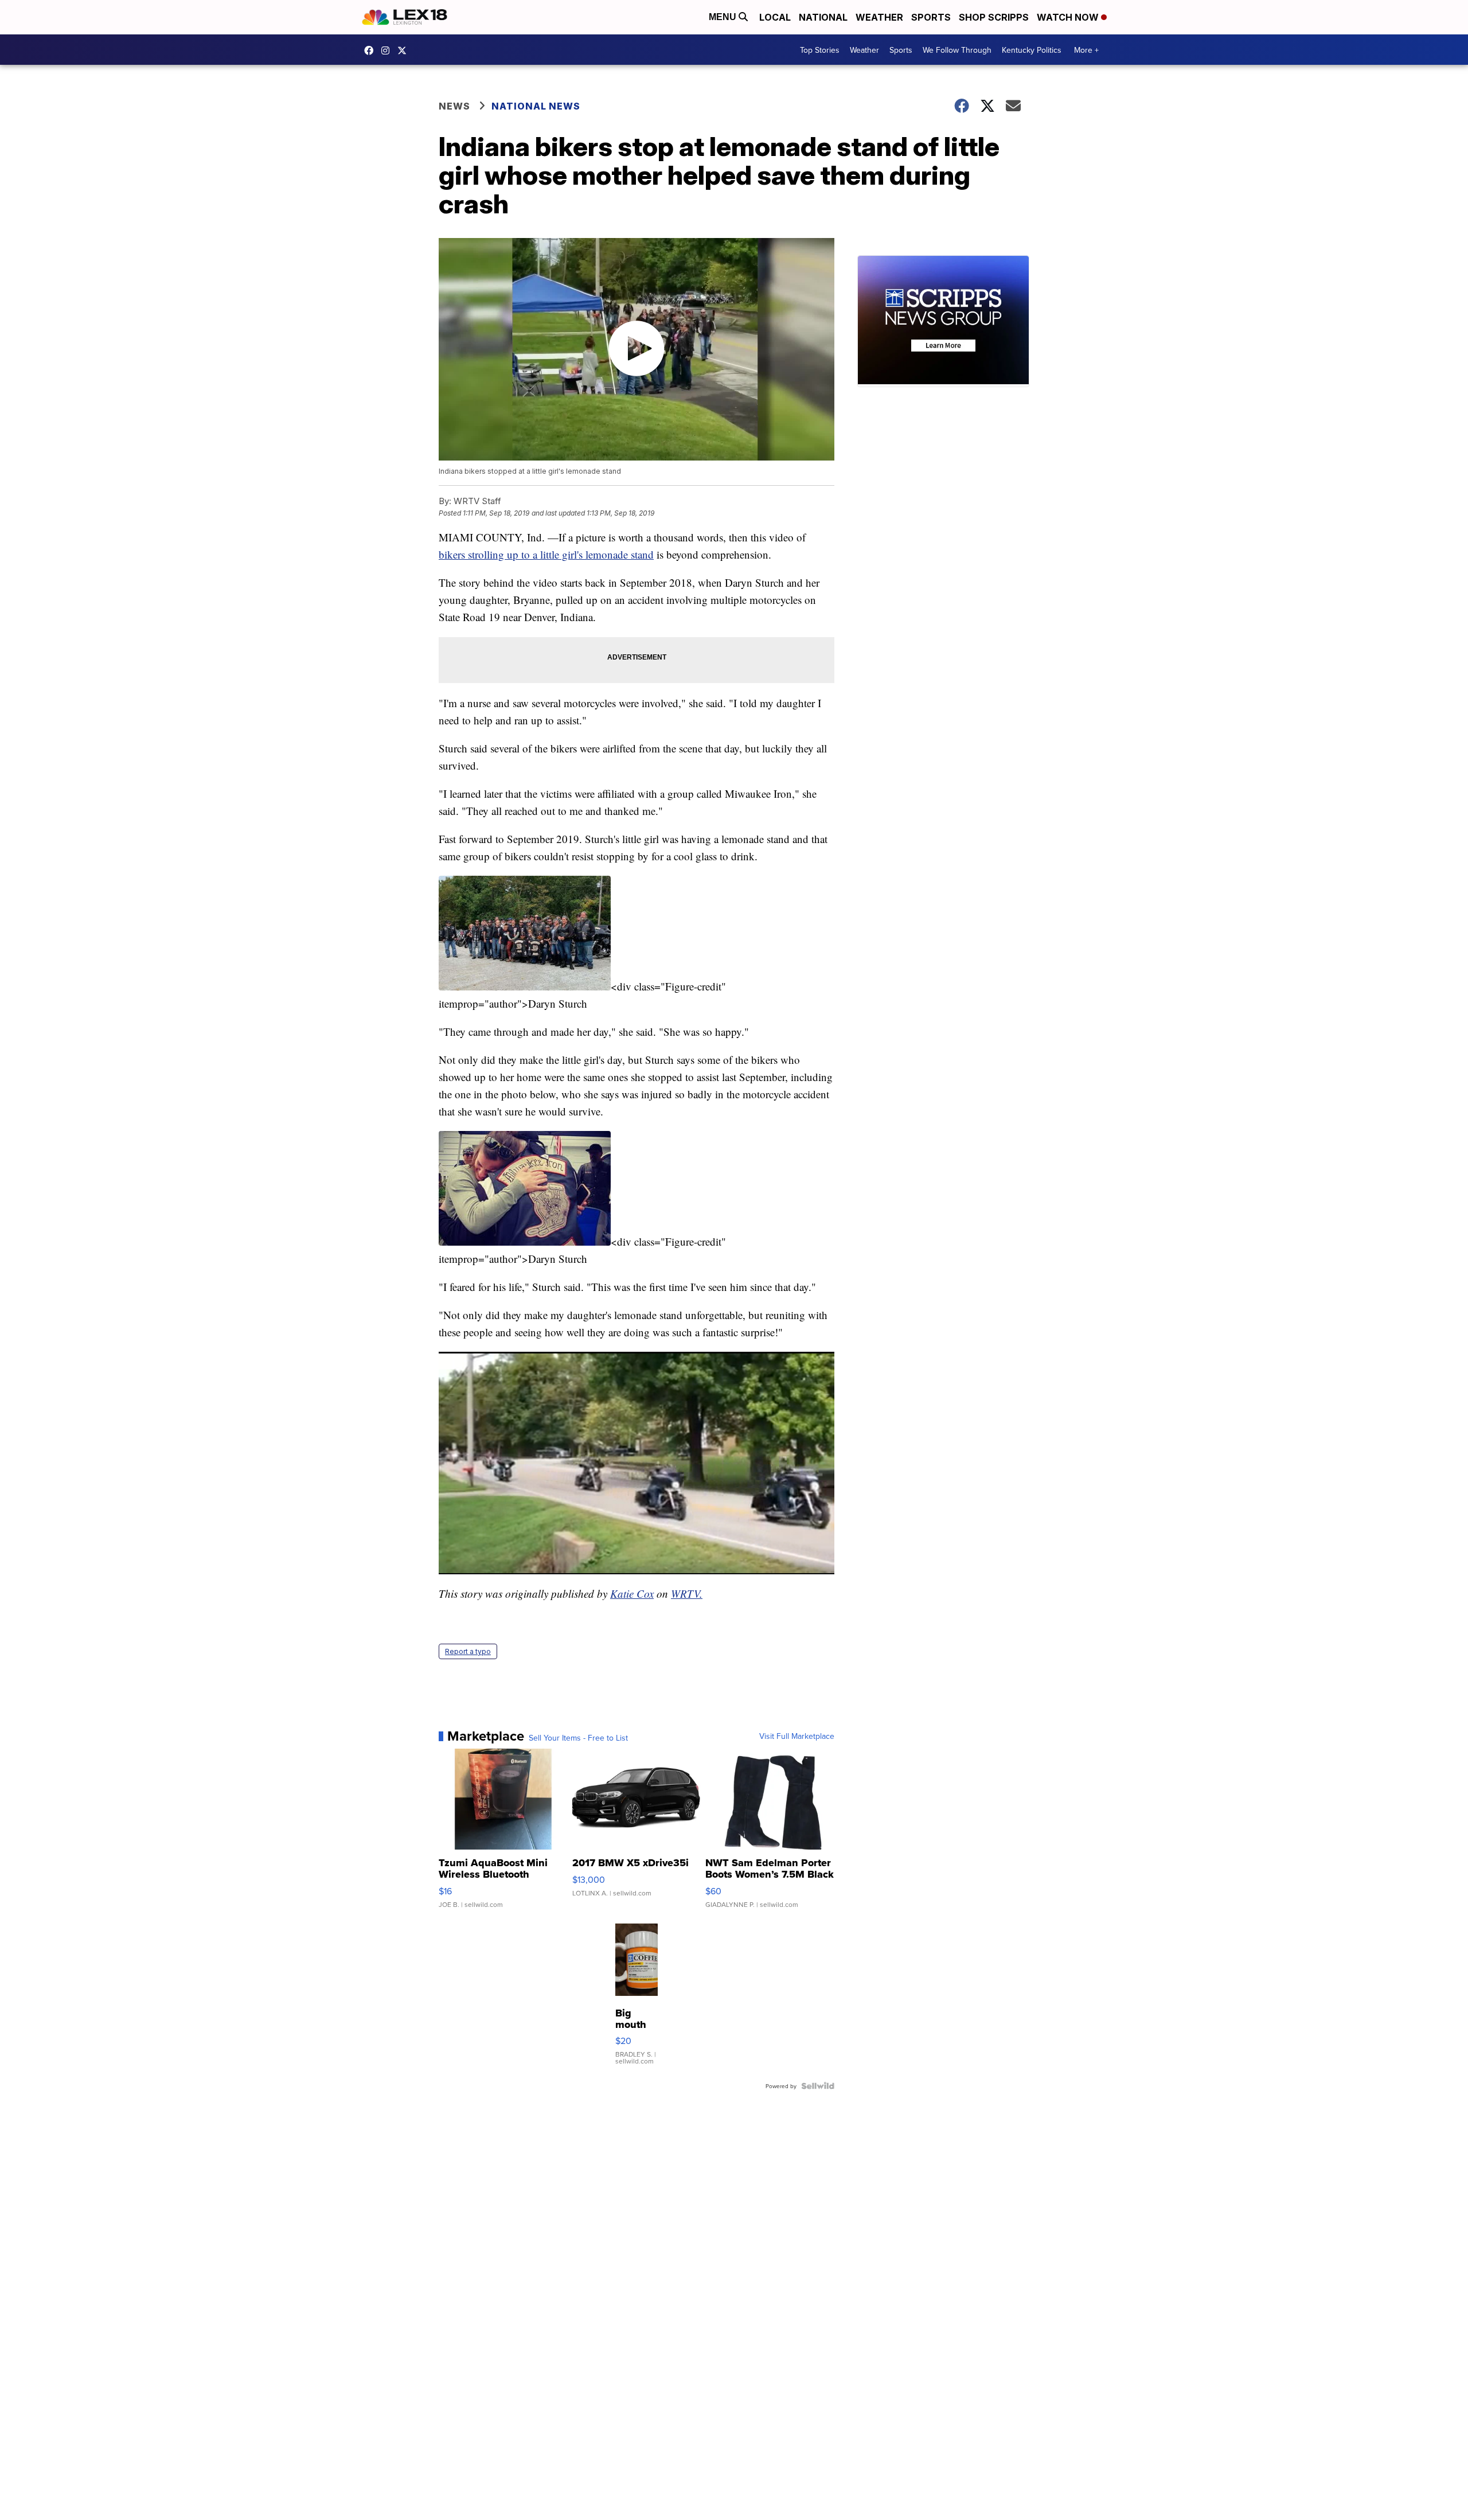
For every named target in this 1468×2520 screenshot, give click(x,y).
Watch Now (1069, 17)
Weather (879, 17)
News (454, 106)
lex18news (405, 50)
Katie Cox (632, 1593)
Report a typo (468, 1651)
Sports (931, 17)
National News (536, 106)
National (823, 17)
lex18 (372, 50)
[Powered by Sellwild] (818, 2086)
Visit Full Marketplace (797, 1736)
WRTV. (687, 1593)
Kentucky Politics (1032, 50)
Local (775, 17)
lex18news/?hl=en (388, 50)
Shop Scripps (994, 17)
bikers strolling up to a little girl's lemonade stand (546, 554)
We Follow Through (957, 50)
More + (1086, 50)
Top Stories (820, 50)
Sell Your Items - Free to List (578, 1738)
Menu (724, 17)
